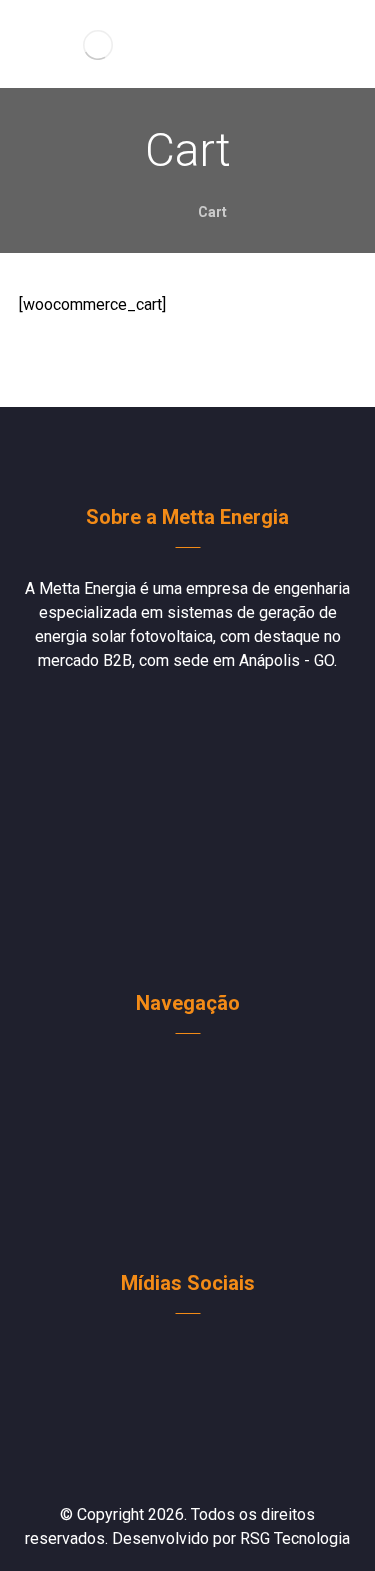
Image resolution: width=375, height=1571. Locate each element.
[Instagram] (203, 1358)
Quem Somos (199, 1168)
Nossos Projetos (199, 1138)
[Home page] (154, 212)
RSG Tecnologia (295, 1538)
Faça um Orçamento (199, 1108)
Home (199, 1078)
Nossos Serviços (199, 1228)
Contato (199, 1198)
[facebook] (173, 1358)
